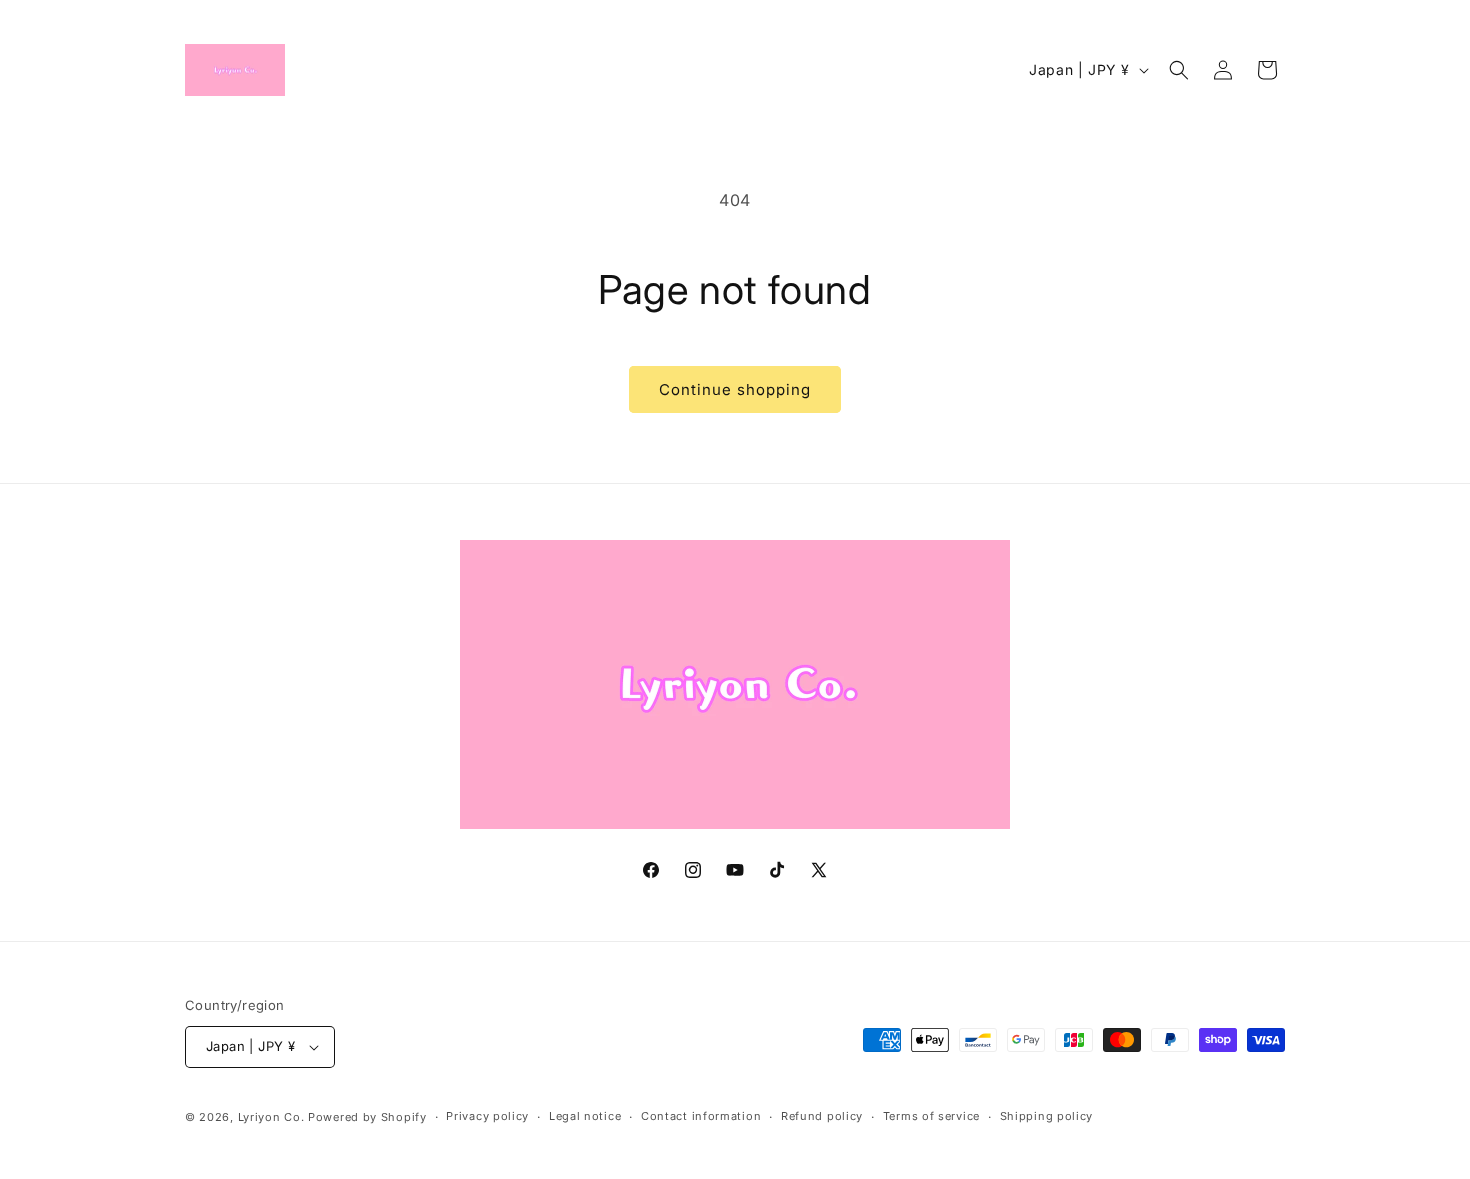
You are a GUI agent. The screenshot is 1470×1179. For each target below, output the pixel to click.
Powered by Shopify (367, 1117)
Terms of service (931, 1117)
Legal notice (585, 1117)
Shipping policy (1047, 1117)
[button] (1179, 70)
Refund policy (822, 1117)
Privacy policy (487, 1117)
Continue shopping (735, 389)
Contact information (701, 1117)
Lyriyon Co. (271, 1117)
